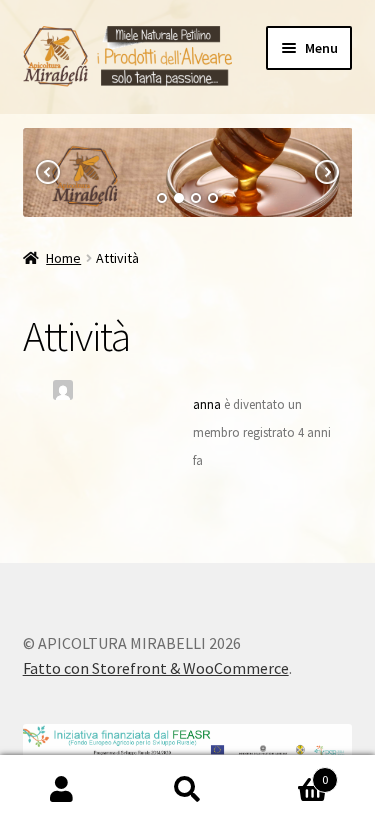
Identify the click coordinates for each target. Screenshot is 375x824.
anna (207, 404)
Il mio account (62, 790)
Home (63, 258)
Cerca (187, 790)
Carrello (289, 772)
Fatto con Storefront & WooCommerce (156, 668)
